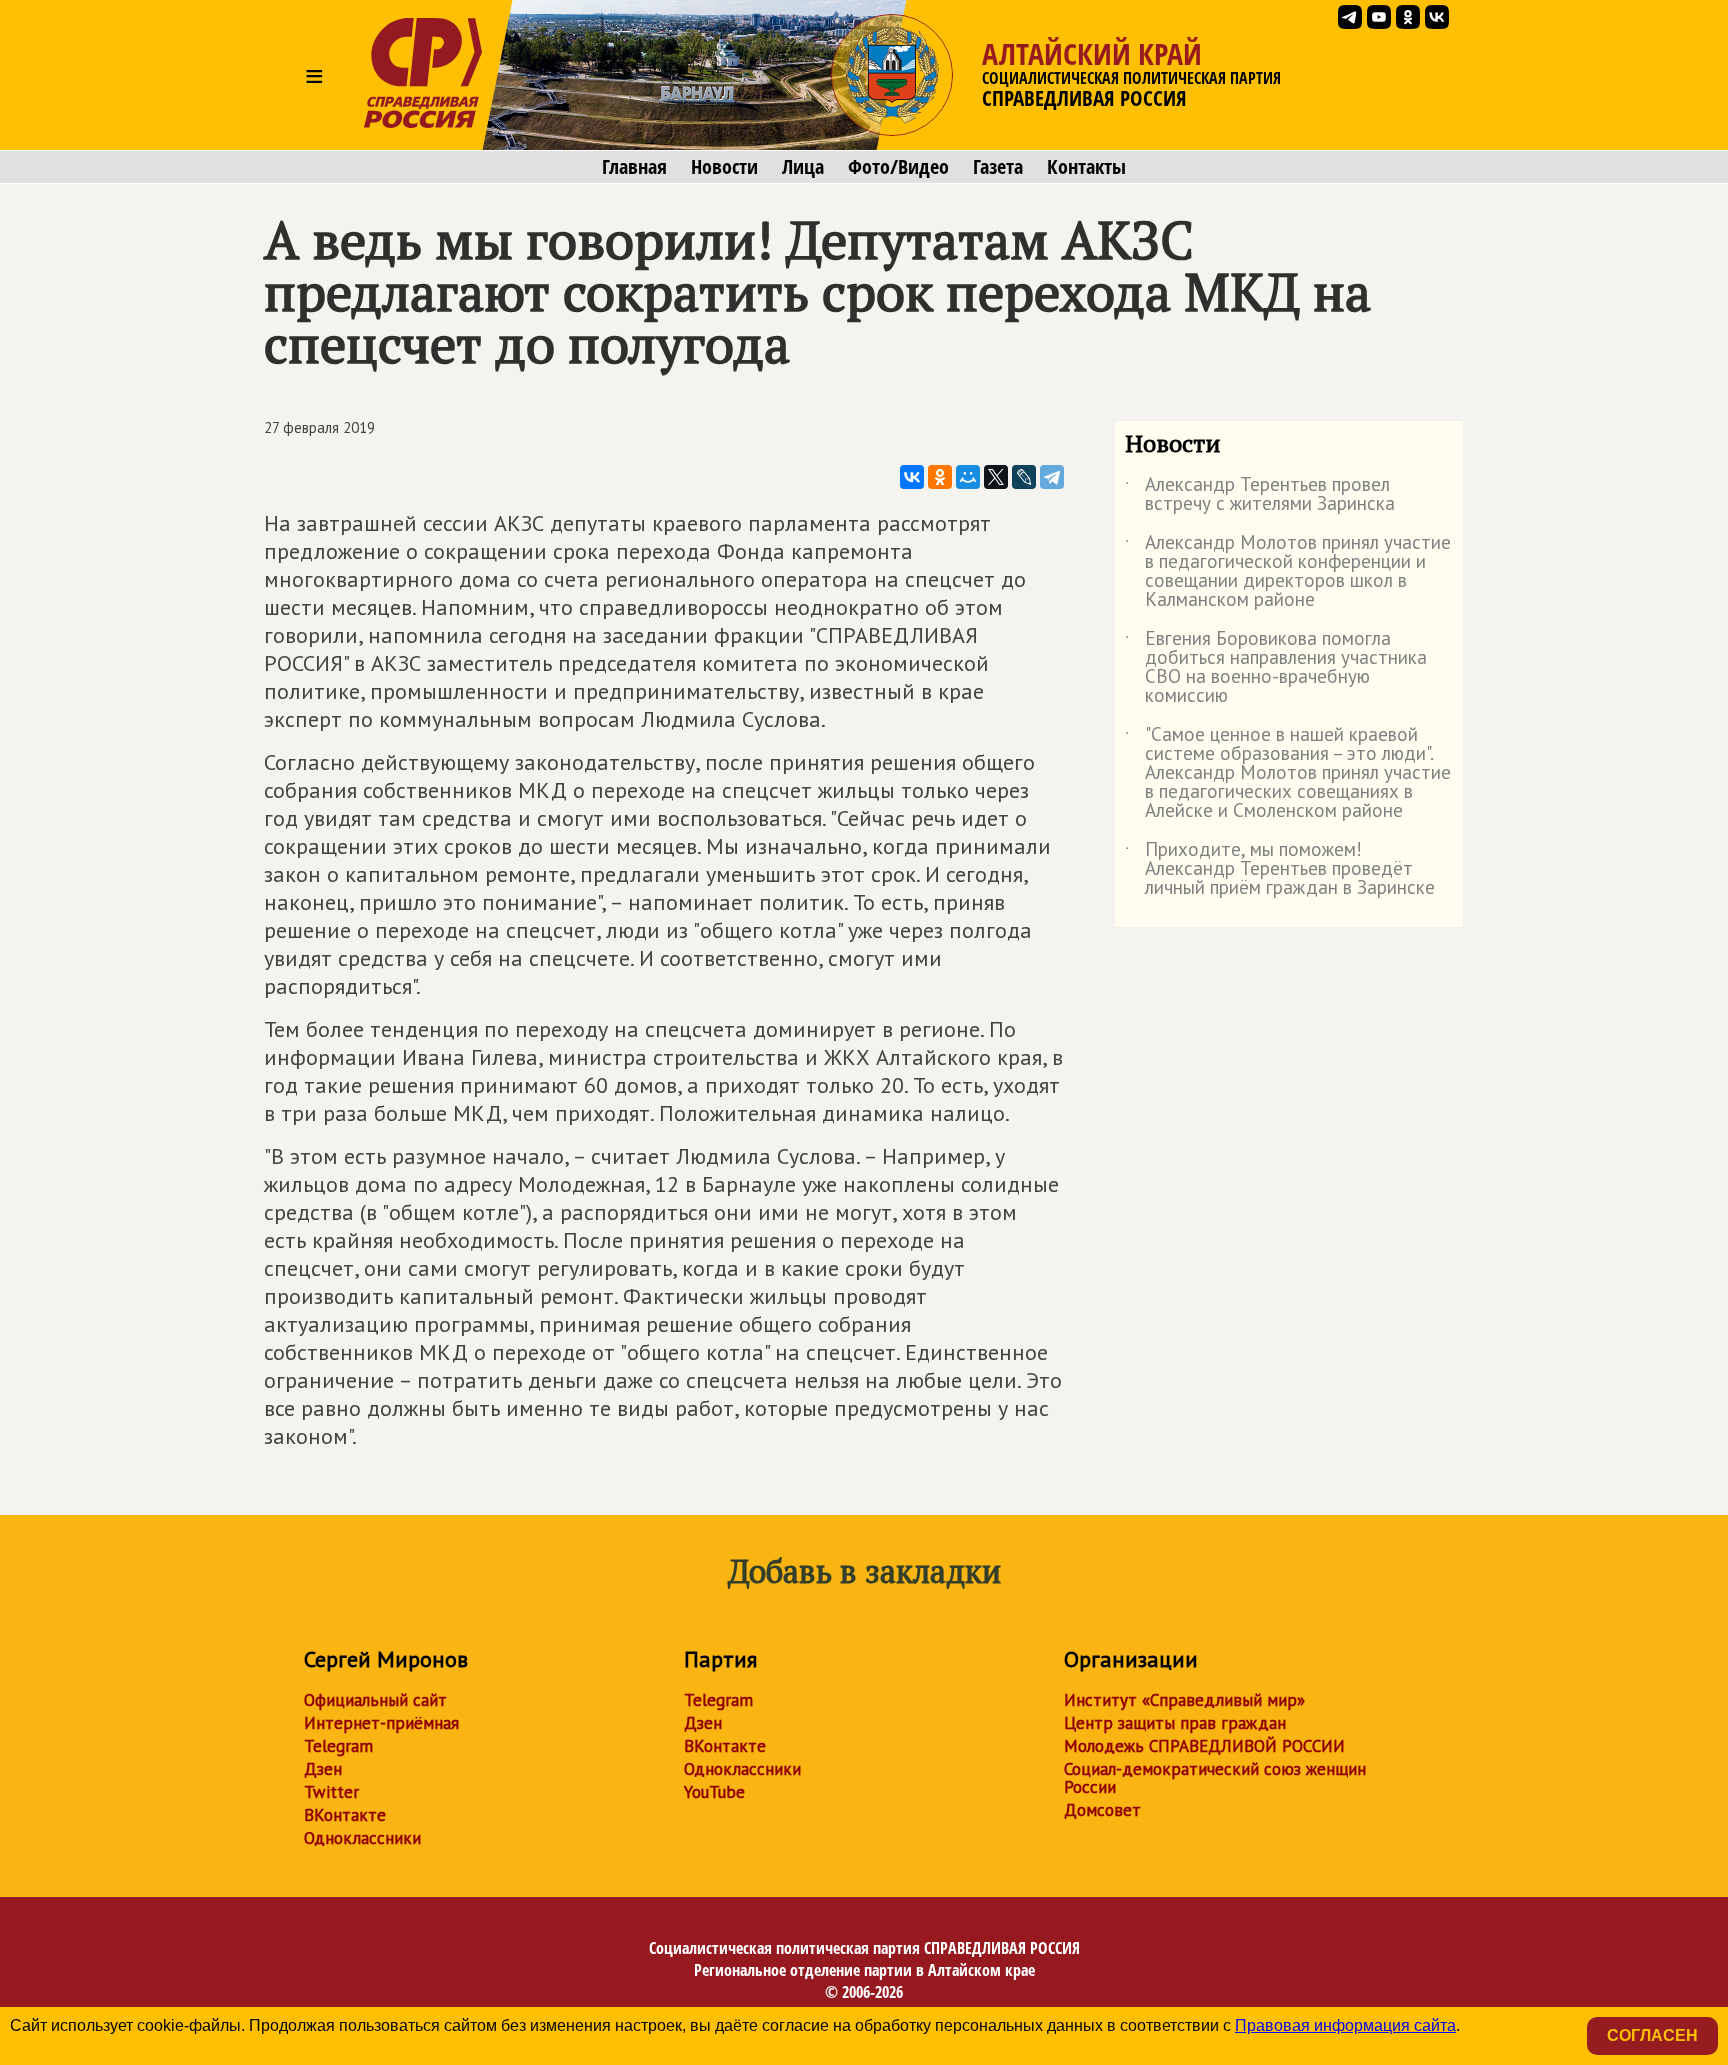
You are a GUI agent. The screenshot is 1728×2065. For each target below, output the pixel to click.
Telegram (338, 1746)
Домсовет (1102, 1810)
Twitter (331, 1792)
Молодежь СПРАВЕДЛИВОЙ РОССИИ (1204, 1746)
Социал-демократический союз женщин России (1215, 1778)
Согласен (1652, 2035)
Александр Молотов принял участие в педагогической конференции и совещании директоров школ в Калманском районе (1288, 572)
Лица (803, 167)
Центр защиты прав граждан (1175, 1723)
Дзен (323, 1769)
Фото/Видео (898, 167)
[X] (996, 477)
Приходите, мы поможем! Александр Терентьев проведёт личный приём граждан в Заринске (1280, 869)
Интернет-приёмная (381, 1723)
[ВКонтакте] (912, 477)
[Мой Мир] (968, 477)
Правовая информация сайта (1345, 2025)
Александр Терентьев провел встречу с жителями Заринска (1260, 495)
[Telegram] (1052, 477)
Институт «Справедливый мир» (1184, 1700)
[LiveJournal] (1024, 477)
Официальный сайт (375, 1700)
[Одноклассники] (940, 477)
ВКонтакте (345, 1815)
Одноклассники (362, 1838)
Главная (634, 167)
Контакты (1086, 167)
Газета (998, 167)
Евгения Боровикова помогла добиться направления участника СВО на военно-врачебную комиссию (1276, 668)
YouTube (714, 1792)
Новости (724, 167)
